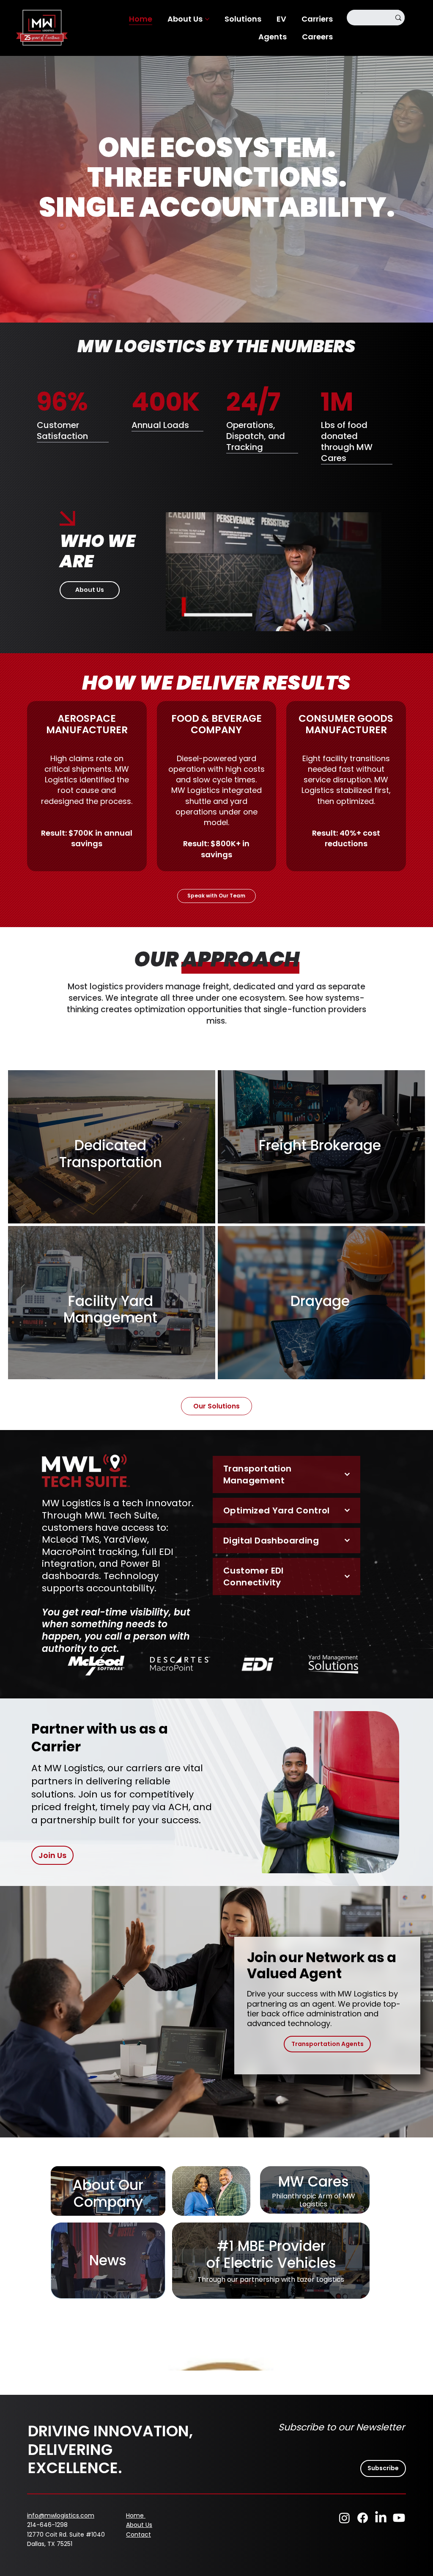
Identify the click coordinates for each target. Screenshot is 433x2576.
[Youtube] (399, 2518)
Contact (138, 2535)
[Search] (398, 18)
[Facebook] (363, 2518)
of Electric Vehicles (271, 2263)
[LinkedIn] (381, 2518)
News (108, 2260)
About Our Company (108, 2194)
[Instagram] (344, 2518)
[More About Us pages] (207, 19)
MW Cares (314, 2182)
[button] (367, 621)
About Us (139, 2525)
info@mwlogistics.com (61, 2515)
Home (136, 2515)
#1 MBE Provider (271, 2246)
